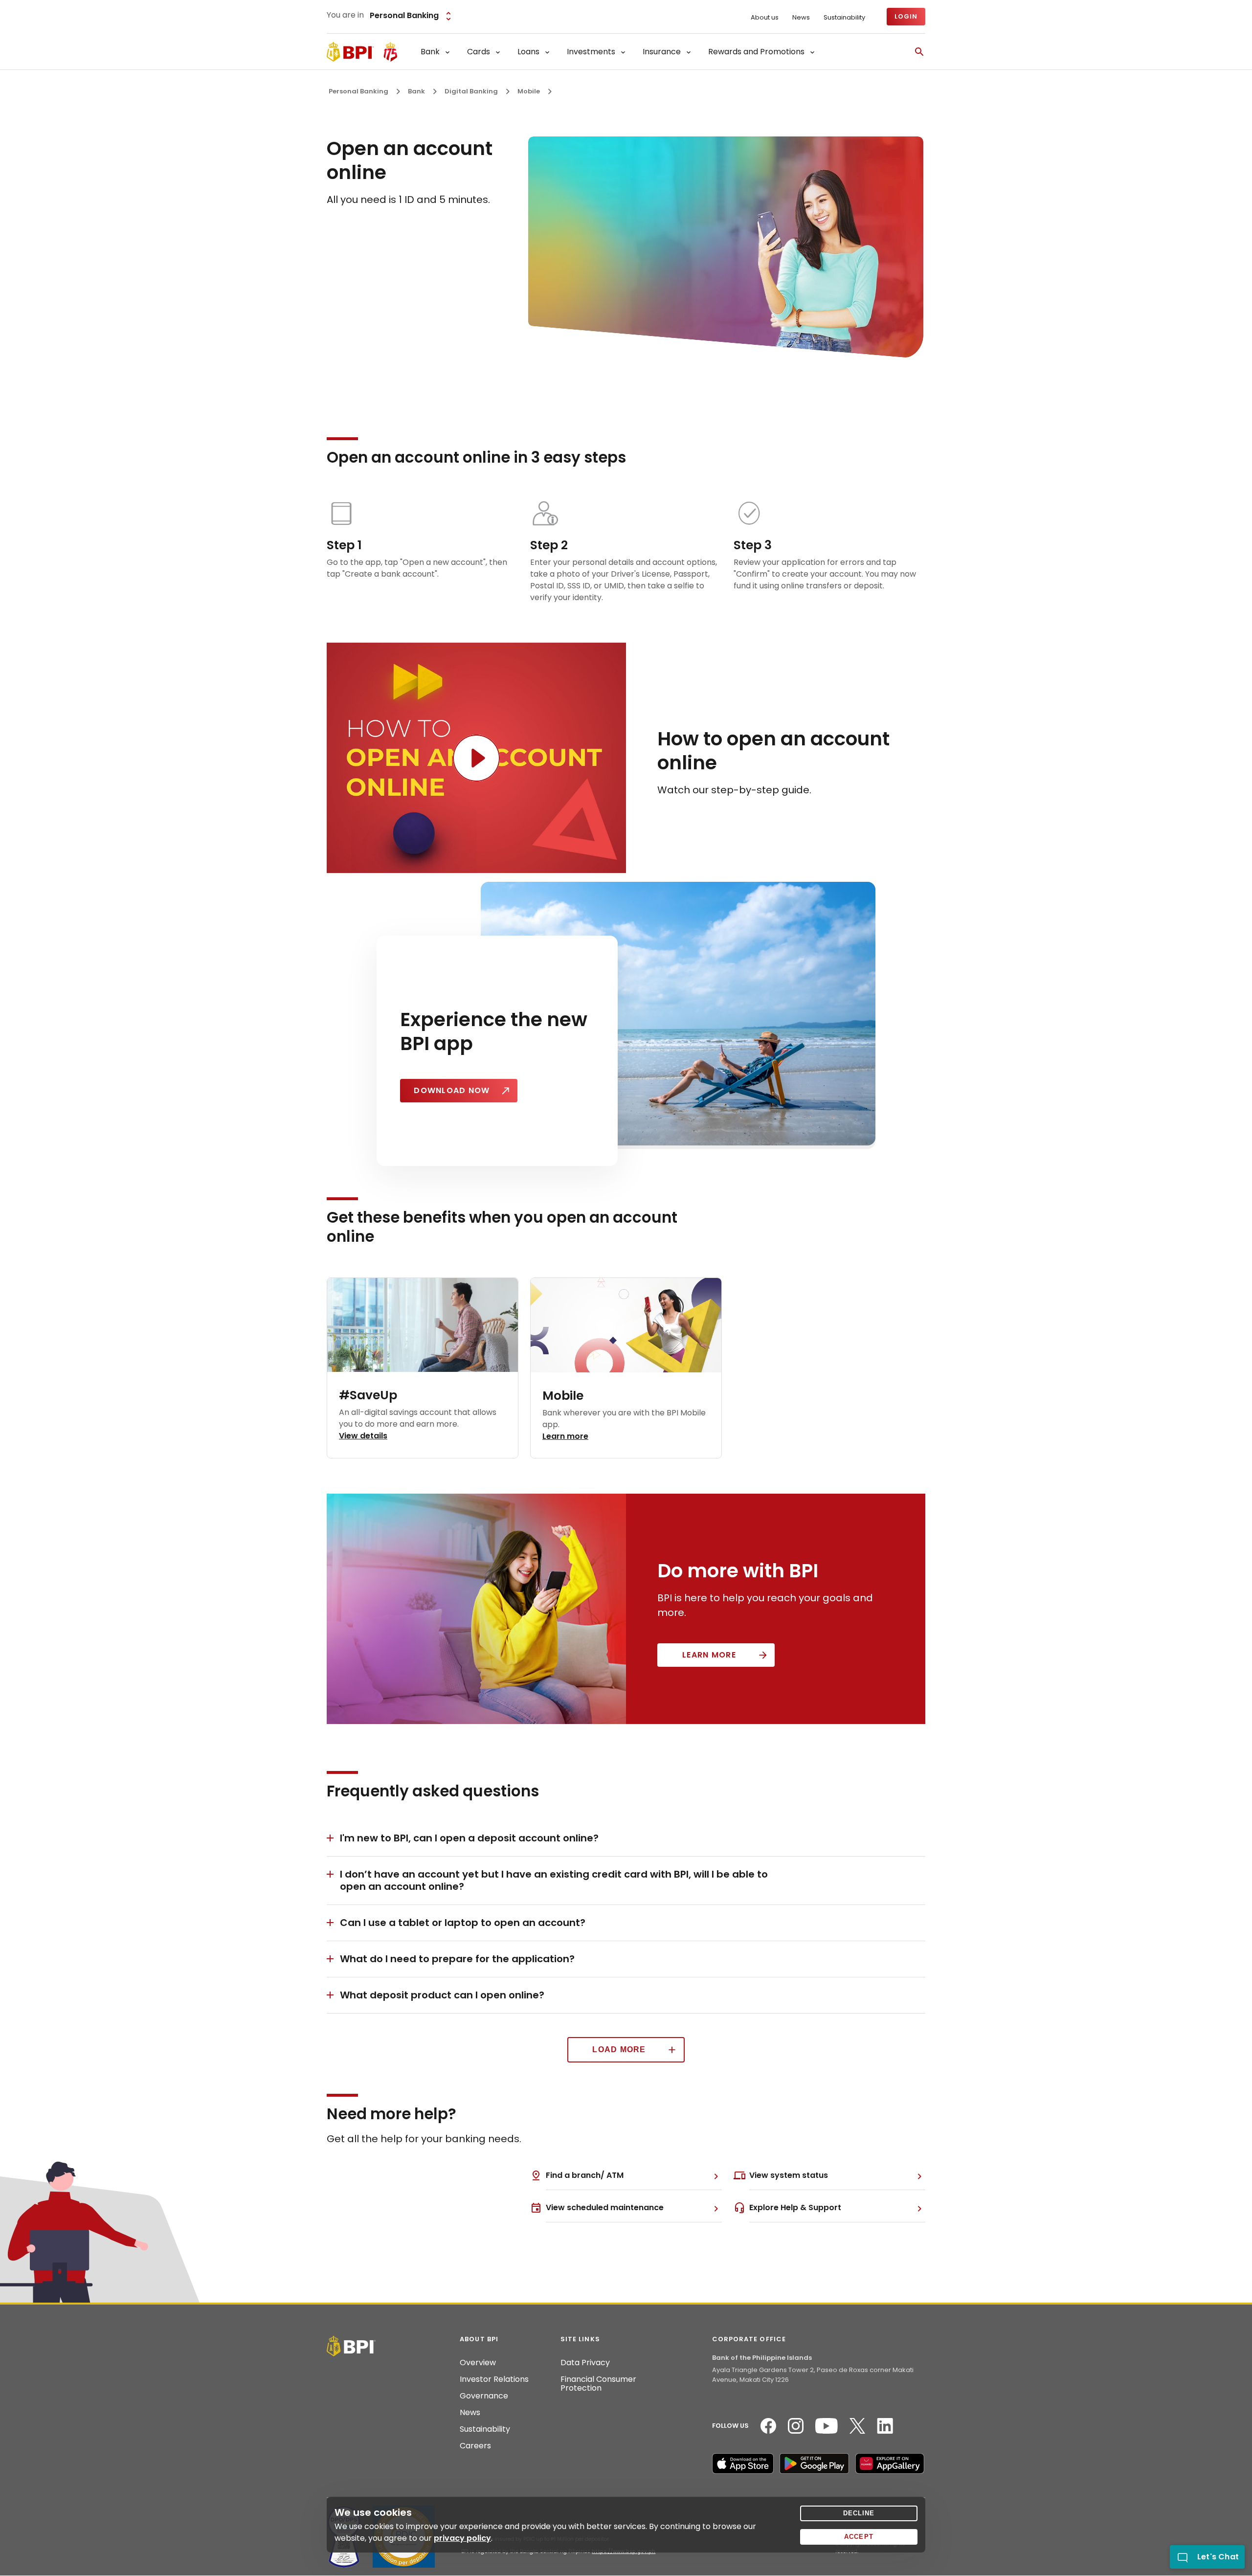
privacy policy (462, 2538)
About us (765, 18)
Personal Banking (358, 91)
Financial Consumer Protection (598, 2384)
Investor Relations (494, 2379)
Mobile (529, 91)
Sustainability (844, 18)
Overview (478, 2363)
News (801, 18)
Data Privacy (585, 2363)
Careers (475, 2446)
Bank (416, 91)
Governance (484, 2396)
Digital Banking (471, 91)
